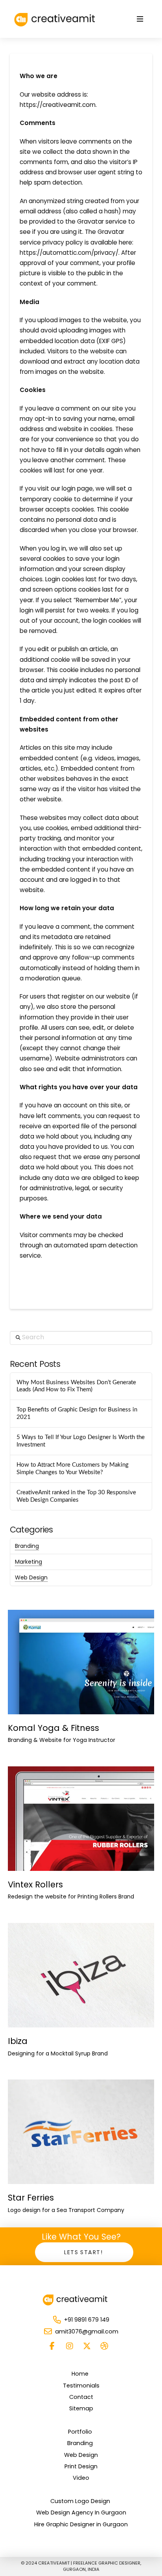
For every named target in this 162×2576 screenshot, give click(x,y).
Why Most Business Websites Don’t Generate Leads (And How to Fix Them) (76, 1386)
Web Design (31, 1577)
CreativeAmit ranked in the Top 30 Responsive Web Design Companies (76, 1496)
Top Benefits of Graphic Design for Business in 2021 (77, 1413)
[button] (140, 19)
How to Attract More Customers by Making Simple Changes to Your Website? (73, 1469)
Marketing (29, 1562)
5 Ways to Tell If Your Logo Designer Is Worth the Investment (81, 1441)
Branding (27, 1546)
